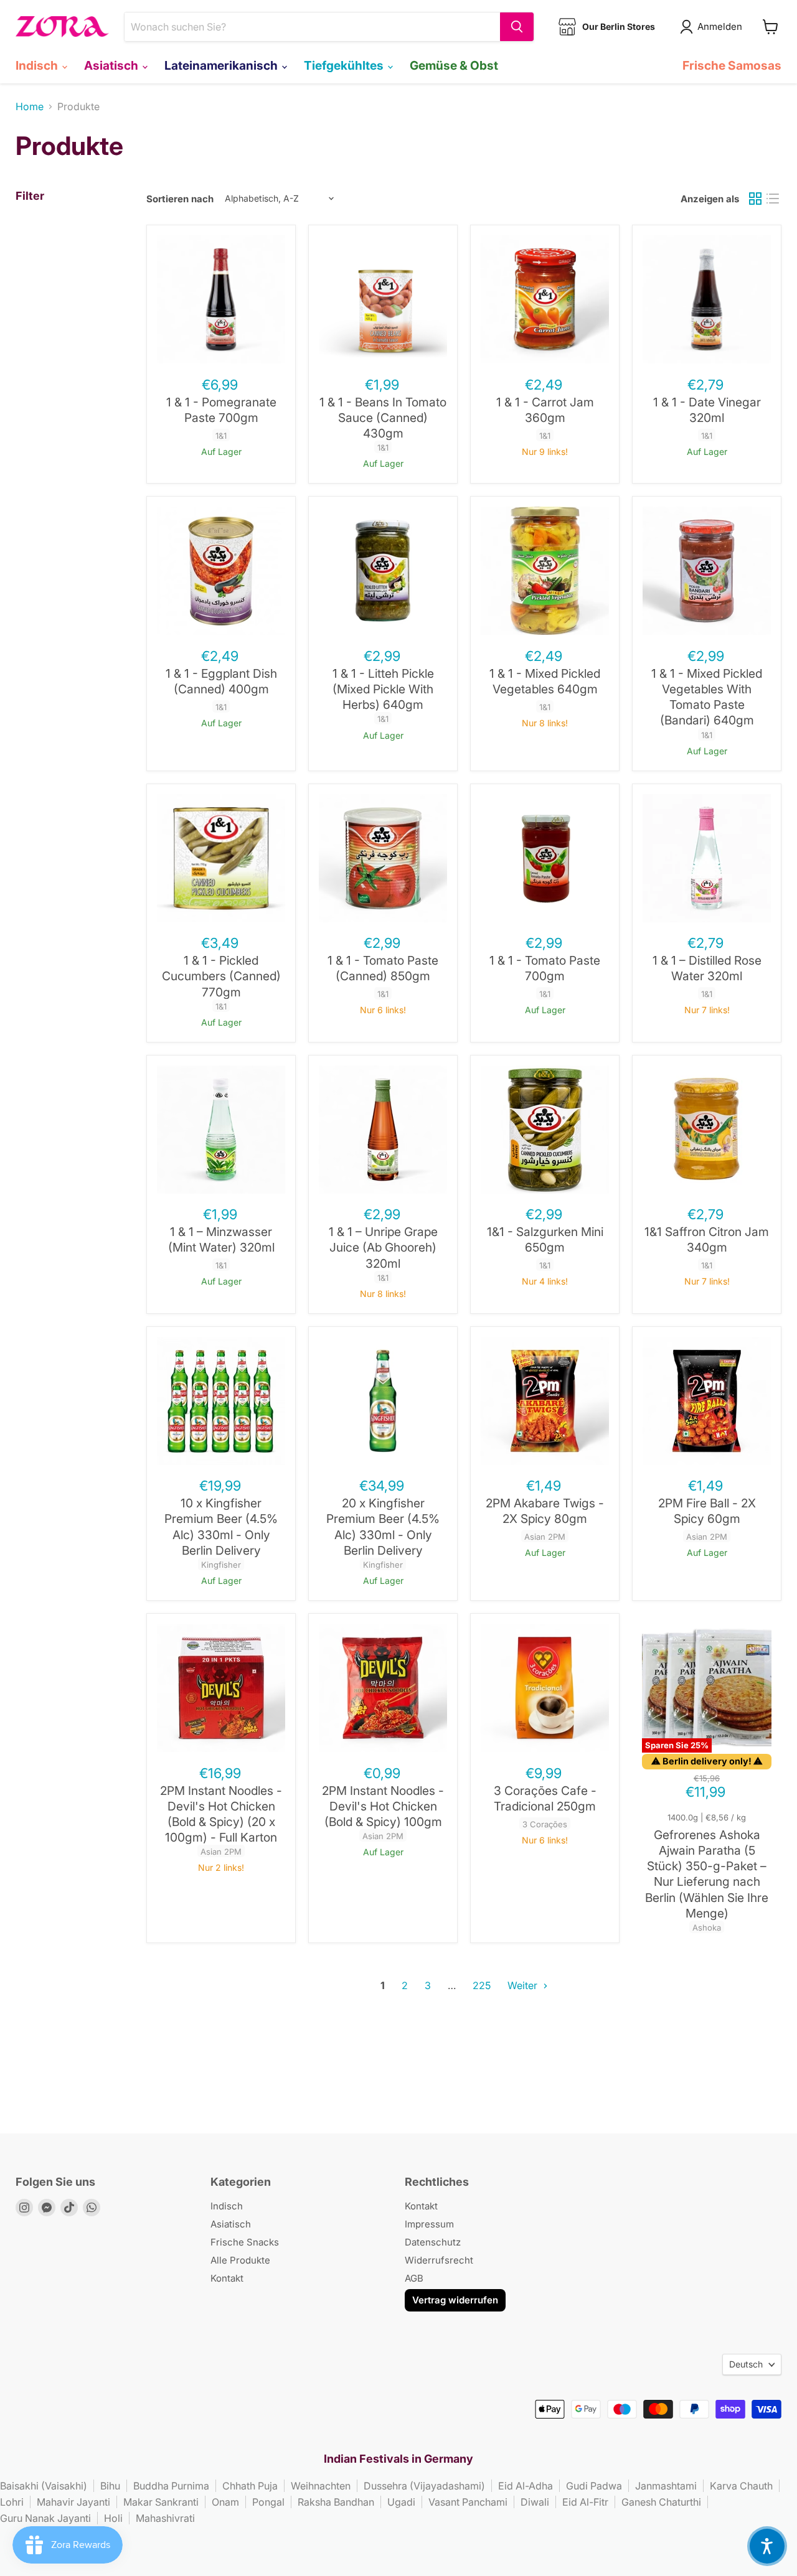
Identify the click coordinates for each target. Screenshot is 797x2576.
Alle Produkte (240, 2260)
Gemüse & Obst (454, 65)
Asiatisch (112, 65)
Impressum (429, 2224)
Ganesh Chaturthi (661, 2502)
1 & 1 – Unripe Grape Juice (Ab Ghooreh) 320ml (383, 1247)
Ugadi (401, 2502)
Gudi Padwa (594, 2486)
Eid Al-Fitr (585, 2502)
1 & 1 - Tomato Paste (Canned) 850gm (383, 968)
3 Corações (545, 1824)
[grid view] (755, 199)
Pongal (268, 2502)
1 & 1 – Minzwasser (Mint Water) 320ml (221, 1239)
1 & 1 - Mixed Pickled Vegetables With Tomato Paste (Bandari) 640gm (707, 697)
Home (30, 106)
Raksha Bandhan (336, 2502)
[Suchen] (517, 27)
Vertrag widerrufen (455, 2300)
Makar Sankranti (161, 2502)
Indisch (38, 65)
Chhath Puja (250, 2486)
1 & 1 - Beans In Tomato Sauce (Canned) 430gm (383, 418)
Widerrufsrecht (439, 2260)
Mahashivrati (165, 2518)
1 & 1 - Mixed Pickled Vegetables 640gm (545, 681)
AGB (414, 2278)
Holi (113, 2518)
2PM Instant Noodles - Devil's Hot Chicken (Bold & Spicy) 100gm (383, 1806)
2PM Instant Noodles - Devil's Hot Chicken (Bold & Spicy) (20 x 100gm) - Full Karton (221, 1814)
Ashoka (707, 1927)
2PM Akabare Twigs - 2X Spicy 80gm (545, 1511)
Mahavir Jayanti (73, 2502)
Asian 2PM (545, 1537)
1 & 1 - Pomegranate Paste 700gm (221, 410)
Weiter (524, 1985)
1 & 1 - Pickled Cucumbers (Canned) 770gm (221, 976)
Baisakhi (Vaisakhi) (44, 2486)
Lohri (12, 2502)
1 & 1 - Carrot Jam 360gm (545, 410)
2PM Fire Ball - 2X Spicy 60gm (707, 1511)
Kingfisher (221, 1565)
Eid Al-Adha (526, 2486)
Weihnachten (321, 2486)
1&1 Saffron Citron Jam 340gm (707, 1239)
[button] (767, 2546)
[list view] (773, 199)
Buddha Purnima (171, 2486)
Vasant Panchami (468, 2502)
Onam (225, 2502)
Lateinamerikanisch (222, 65)
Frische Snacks (245, 2242)
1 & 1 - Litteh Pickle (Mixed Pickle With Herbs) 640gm (383, 689)
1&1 (221, 436)
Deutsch (746, 2364)
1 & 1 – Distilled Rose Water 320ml (707, 968)
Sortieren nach (180, 199)
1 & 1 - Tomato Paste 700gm (545, 968)
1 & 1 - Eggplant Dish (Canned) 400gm (221, 681)
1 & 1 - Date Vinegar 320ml (707, 410)
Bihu (110, 2486)
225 (482, 1985)
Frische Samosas (732, 65)
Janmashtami (666, 2486)
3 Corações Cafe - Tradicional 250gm (545, 1798)
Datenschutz (433, 2242)
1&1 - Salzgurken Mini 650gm (545, 1239)
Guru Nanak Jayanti (45, 2518)
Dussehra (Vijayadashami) (424, 2486)
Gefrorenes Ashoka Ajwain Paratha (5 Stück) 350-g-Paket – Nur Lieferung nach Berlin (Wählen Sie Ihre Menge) (707, 1874)
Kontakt (227, 2278)
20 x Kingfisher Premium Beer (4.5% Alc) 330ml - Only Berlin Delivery (383, 1527)
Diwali (535, 2502)
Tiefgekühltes (345, 65)
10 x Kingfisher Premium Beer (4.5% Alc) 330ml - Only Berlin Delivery (221, 1527)
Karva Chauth (741, 2486)
